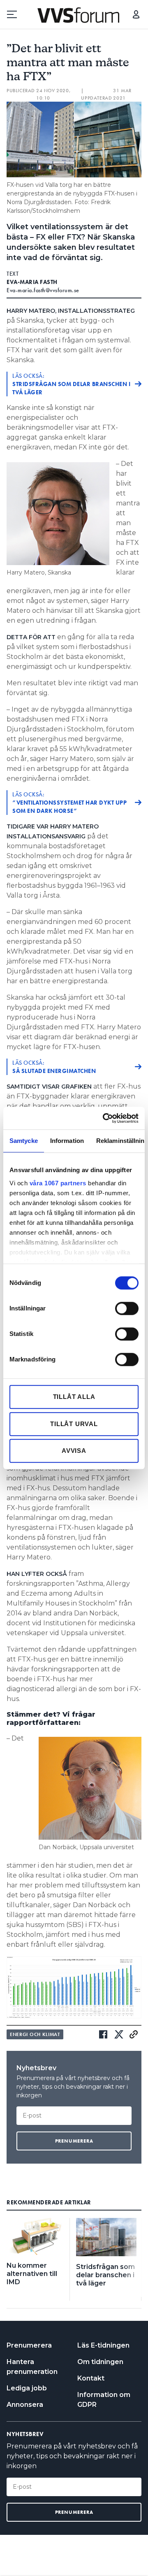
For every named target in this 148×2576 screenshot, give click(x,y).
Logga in (136, 14)
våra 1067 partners (58, 1183)
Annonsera (25, 2405)
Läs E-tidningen (103, 2345)
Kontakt (91, 2378)
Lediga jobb (27, 2388)
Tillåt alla (74, 1397)
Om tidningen (100, 2362)
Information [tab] (67, 1141)
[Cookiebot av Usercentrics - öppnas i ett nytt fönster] (104, 1118)
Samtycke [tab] (24, 1141)
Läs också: (71, 384)
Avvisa (74, 1451)
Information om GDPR (104, 2400)
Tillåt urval (74, 1424)
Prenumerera (29, 2345)
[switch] (127, 1308)
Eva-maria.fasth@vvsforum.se (43, 290)
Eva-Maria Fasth (32, 282)
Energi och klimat (35, 2034)
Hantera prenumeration (32, 2367)
